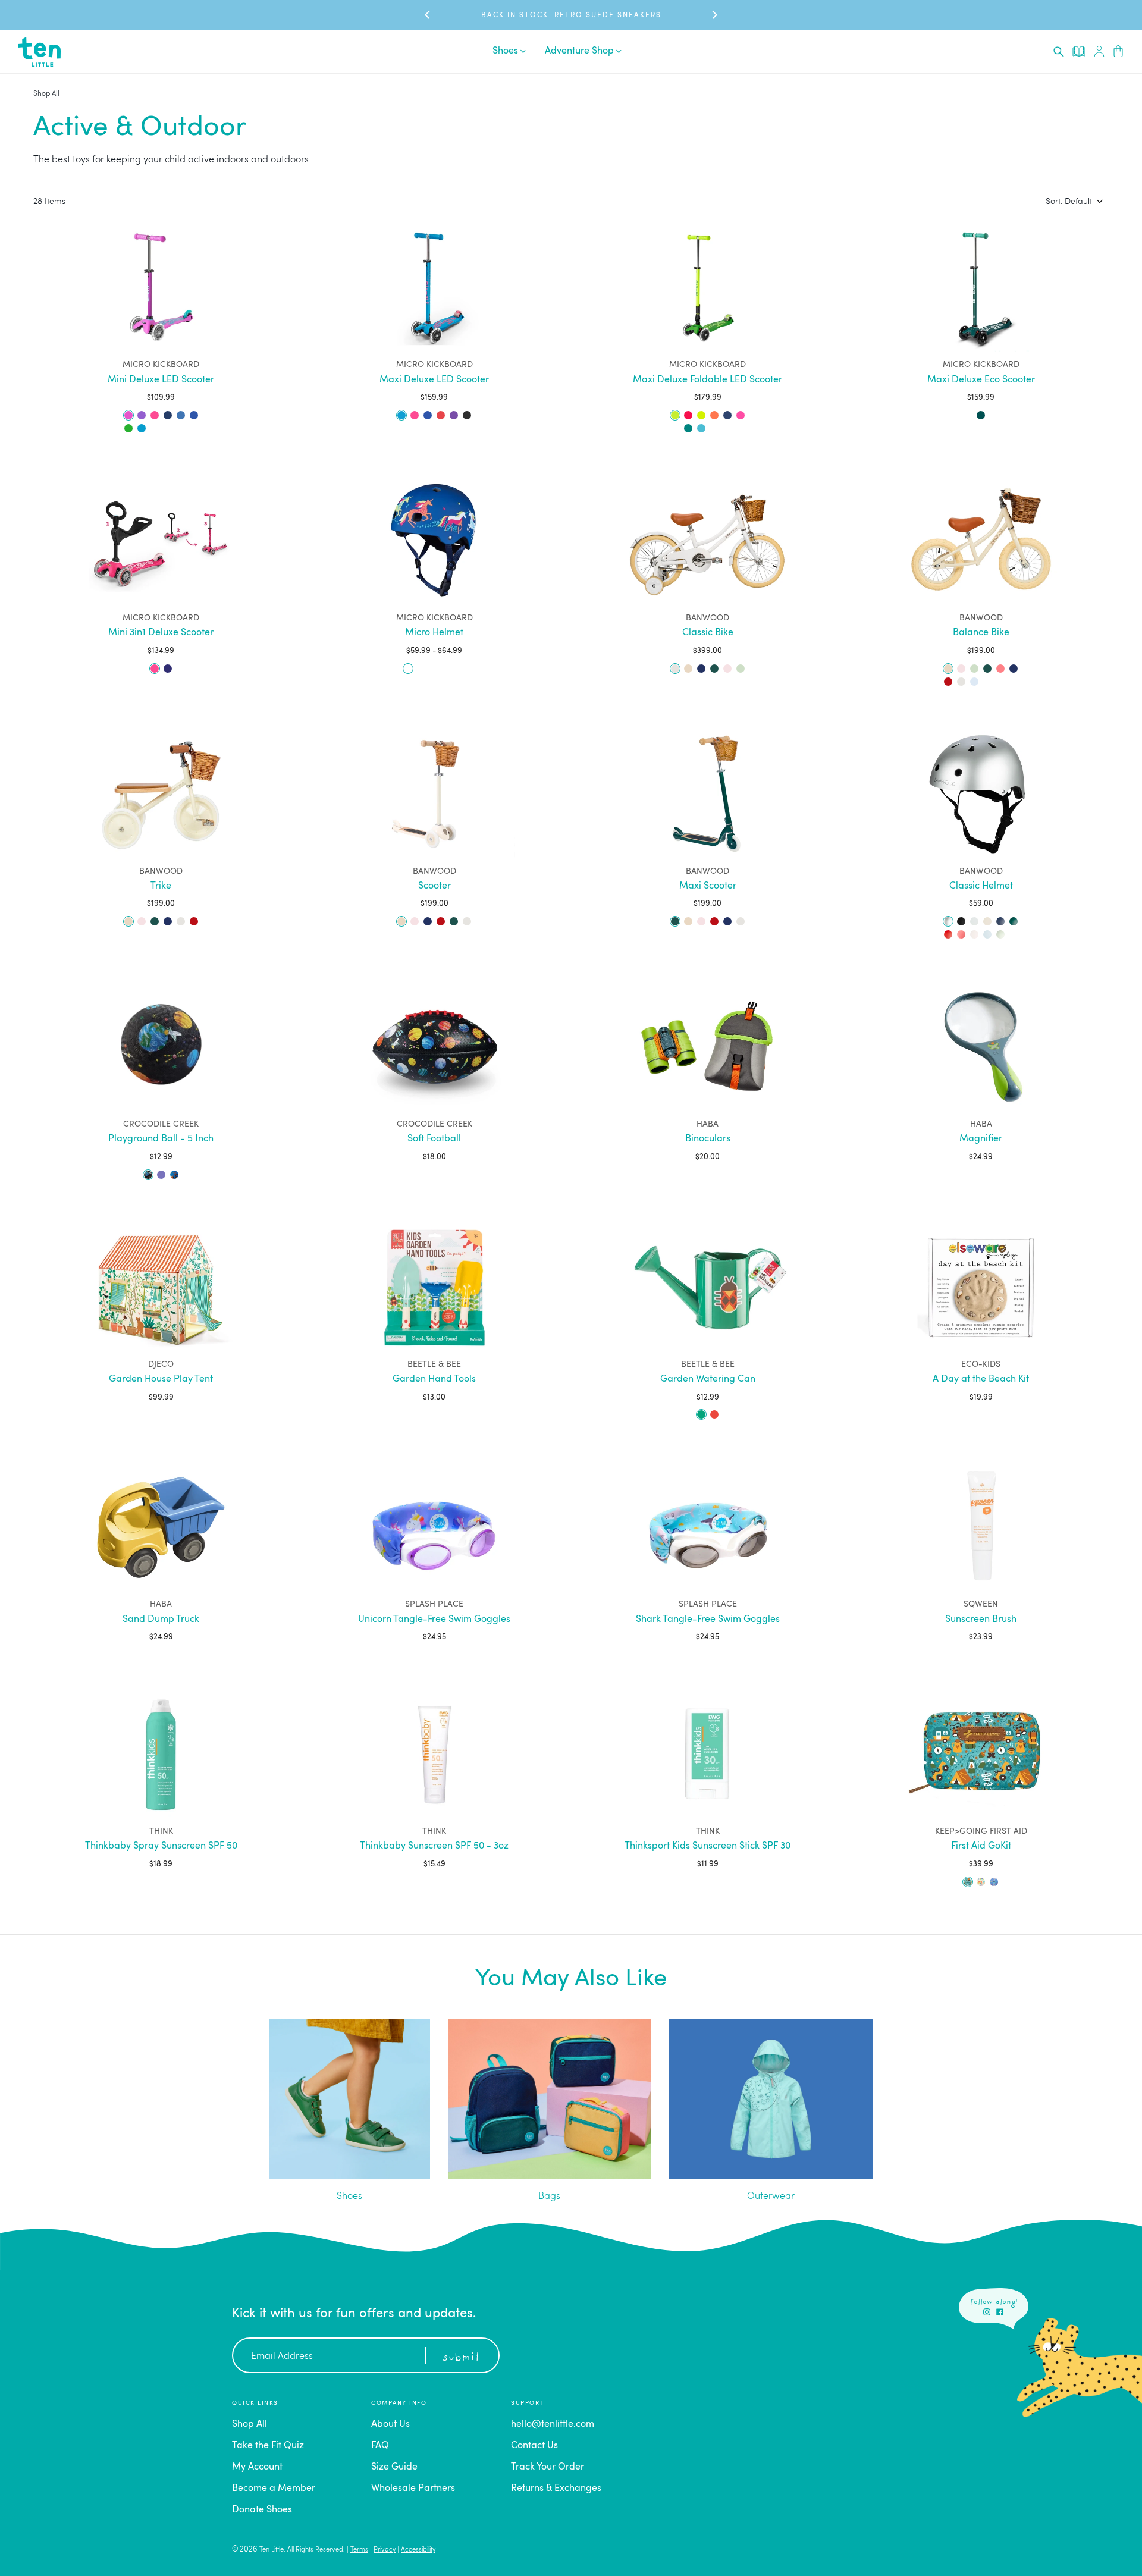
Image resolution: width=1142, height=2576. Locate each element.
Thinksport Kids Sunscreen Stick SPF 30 (708, 1846)
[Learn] (1079, 51)
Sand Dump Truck (161, 1620)
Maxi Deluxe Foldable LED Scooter (708, 380)
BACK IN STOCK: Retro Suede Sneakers (571, 15)
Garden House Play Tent (161, 1379)
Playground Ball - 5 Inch (161, 1139)
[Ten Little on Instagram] (987, 2312)
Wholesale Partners (413, 2489)
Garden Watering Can (708, 1379)
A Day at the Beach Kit (981, 1379)
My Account (257, 2467)
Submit (461, 2358)
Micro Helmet (434, 633)
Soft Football (434, 1139)
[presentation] (1059, 52)
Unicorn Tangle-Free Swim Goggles (434, 1620)
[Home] (39, 52)
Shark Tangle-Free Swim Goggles (708, 1620)
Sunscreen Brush (981, 1620)
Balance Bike (981, 633)
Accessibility (418, 2550)
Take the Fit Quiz (268, 2446)
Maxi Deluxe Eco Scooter (981, 380)
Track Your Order (548, 2467)
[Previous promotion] (428, 15)
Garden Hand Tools (434, 1379)
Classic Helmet (981, 886)
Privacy (385, 2550)
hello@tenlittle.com (553, 2424)
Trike (161, 886)
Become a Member (274, 2489)
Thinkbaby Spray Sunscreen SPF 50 (161, 1846)
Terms (359, 2550)
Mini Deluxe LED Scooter (161, 380)
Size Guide (394, 2467)
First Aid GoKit (981, 1846)
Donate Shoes (262, 2510)
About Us (390, 2424)
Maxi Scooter (708, 886)
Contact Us (534, 2446)
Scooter (434, 886)
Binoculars (708, 1139)
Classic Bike (708, 633)
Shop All (46, 94)
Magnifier (981, 1139)
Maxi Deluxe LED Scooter (434, 380)
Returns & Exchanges (556, 2489)
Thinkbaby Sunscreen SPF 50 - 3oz (434, 1846)
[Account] (1099, 51)
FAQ (380, 2446)
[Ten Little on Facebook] (1000, 2312)
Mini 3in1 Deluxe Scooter (161, 633)
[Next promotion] (714, 15)
